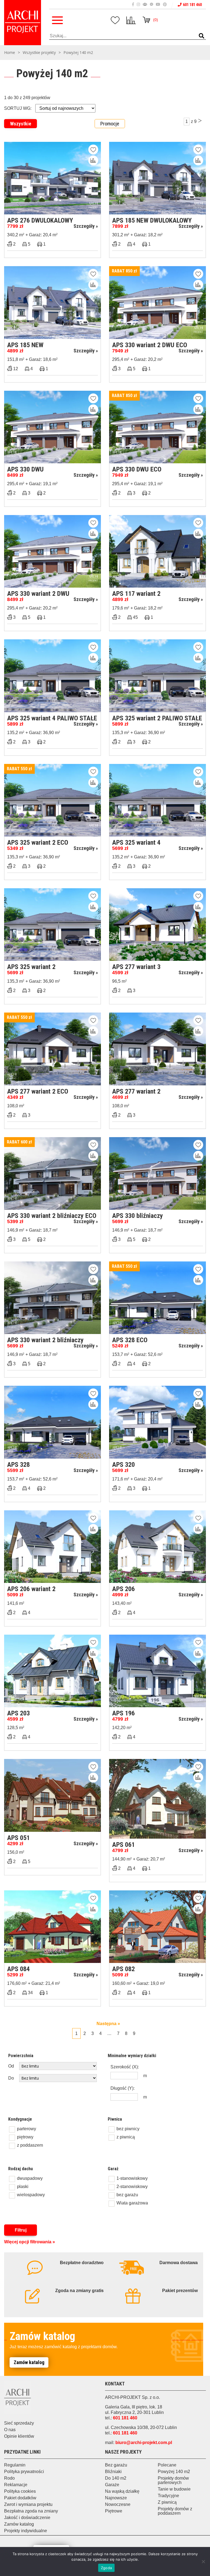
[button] (202, 36)
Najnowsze (116, 2498)
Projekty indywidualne (26, 2531)
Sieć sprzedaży (19, 2423)
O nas (10, 2430)
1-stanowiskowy (132, 2178)
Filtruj (21, 2230)
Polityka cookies (20, 2491)
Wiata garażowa (132, 2203)
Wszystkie (21, 124)
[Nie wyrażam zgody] (203, 2561)
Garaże (112, 2485)
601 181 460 (192, 5)
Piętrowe (114, 2511)
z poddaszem (30, 2145)
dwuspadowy (30, 2178)
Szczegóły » (86, 226)
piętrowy (25, 2137)
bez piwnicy (128, 2129)
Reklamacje (16, 2485)
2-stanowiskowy (132, 2187)
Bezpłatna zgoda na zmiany (31, 2511)
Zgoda (106, 2568)
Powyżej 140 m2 (174, 2472)
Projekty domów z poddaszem (175, 2511)
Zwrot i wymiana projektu (28, 2504)
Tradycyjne (168, 2496)
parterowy (27, 2129)
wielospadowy (31, 2195)
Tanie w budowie (174, 2489)
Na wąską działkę (122, 2491)
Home (10, 53)
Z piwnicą (167, 2502)
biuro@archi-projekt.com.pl (144, 2443)
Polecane (167, 2465)
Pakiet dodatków (20, 2498)
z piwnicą (126, 2137)
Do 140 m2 (116, 2478)
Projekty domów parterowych (173, 2480)
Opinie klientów (19, 2436)
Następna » (108, 2024)
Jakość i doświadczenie (27, 2518)
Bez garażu (116, 2465)
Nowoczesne (118, 2504)
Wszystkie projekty (39, 53)
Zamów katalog (29, 2362)
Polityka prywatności (24, 2472)
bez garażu (127, 2195)
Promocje (110, 124)
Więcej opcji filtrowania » (30, 2242)
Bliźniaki (113, 2472)
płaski (23, 2187)
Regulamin (15, 2465)
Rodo (9, 2478)
